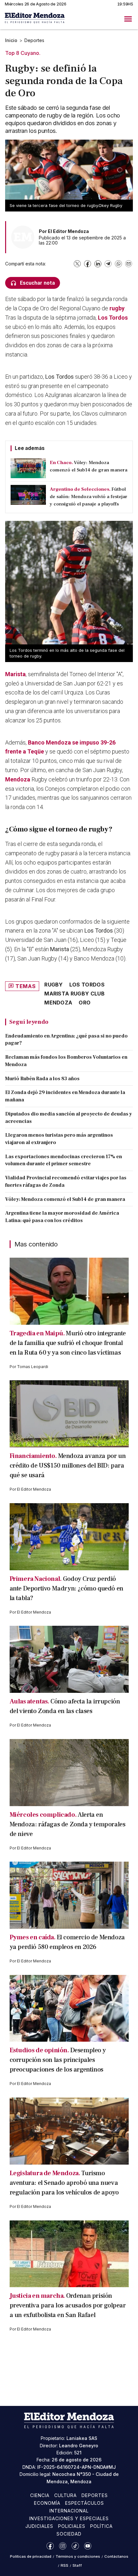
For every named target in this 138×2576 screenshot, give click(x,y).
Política (101, 2526)
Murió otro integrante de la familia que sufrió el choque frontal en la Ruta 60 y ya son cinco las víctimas (68, 1343)
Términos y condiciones (78, 2556)
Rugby (54, 985)
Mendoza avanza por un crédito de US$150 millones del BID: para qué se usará (68, 1466)
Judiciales (39, 2526)
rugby (117, 308)
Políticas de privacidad (31, 2556)
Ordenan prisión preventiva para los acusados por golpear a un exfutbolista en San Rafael (68, 2305)
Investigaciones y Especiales (69, 2518)
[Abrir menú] (128, 19)
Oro (85, 1003)
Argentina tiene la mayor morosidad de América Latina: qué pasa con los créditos (62, 1217)
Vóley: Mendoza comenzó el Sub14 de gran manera (65, 1199)
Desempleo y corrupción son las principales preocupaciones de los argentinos (58, 2060)
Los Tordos (113, 318)
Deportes (34, 40)
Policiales (72, 2526)
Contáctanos (116, 2556)
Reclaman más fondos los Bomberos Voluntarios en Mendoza (66, 1061)
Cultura (66, 2495)
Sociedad (69, 2534)
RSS (65, 2565)
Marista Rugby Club (74, 994)
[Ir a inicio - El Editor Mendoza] (35, 19)
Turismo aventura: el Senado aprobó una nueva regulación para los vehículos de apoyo (64, 2183)
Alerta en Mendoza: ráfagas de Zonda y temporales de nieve (68, 1824)
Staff (77, 2565)
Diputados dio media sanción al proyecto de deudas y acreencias (69, 1118)
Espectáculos (85, 2503)
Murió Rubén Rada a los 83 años (42, 1079)
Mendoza (18, 779)
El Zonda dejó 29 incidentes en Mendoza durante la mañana (65, 1096)
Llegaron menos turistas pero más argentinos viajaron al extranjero (59, 1139)
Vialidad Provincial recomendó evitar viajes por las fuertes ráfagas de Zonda (66, 1181)
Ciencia (40, 2495)
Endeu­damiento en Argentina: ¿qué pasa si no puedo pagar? (66, 1040)
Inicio (11, 40)
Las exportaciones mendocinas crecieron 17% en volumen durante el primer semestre (64, 1160)
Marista (15, 674)
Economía (47, 2503)
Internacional (69, 2511)
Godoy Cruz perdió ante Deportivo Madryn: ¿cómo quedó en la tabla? (66, 1589)
